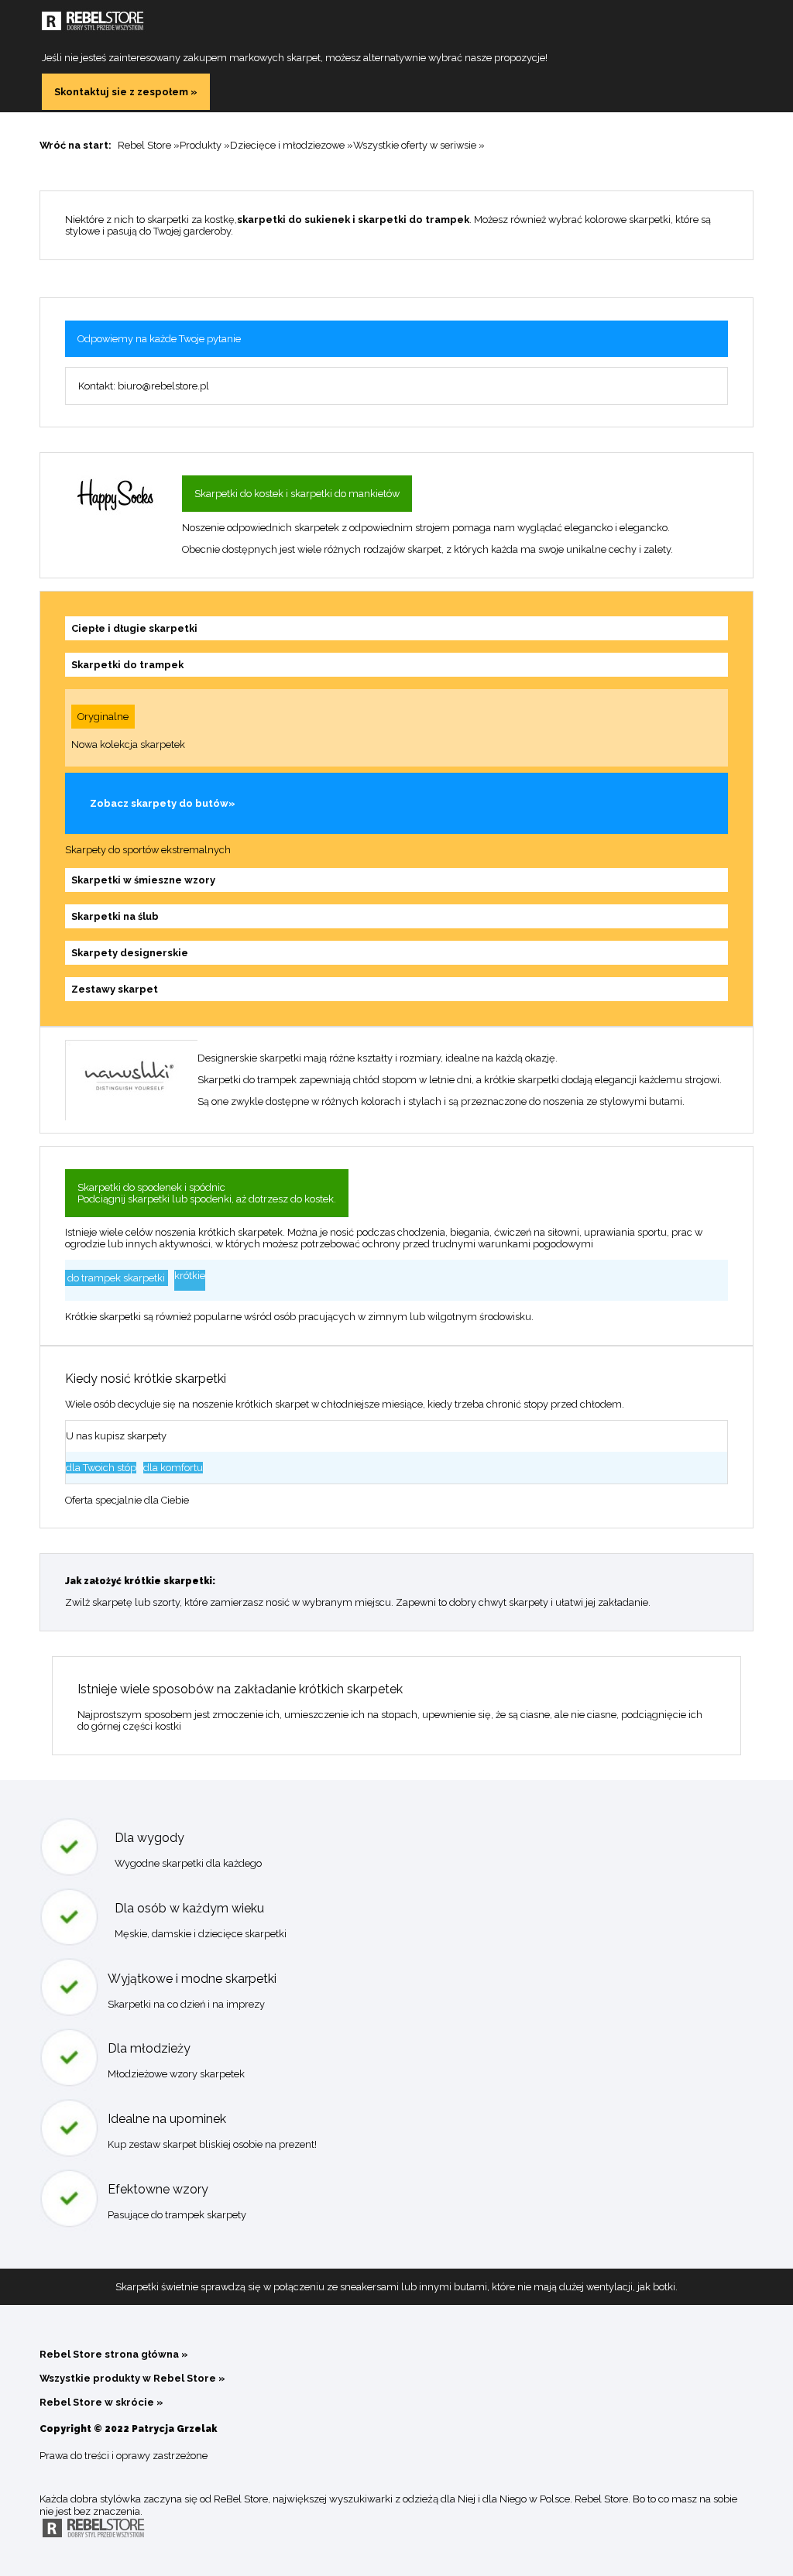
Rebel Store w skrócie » (101, 2402)
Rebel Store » (149, 145)
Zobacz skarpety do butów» (163, 803)
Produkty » (205, 145)
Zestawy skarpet (115, 989)
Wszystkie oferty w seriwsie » (419, 145)
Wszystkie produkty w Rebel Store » (132, 2378)
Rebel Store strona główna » (114, 2354)
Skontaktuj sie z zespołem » (126, 92)
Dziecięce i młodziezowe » (292, 145)
